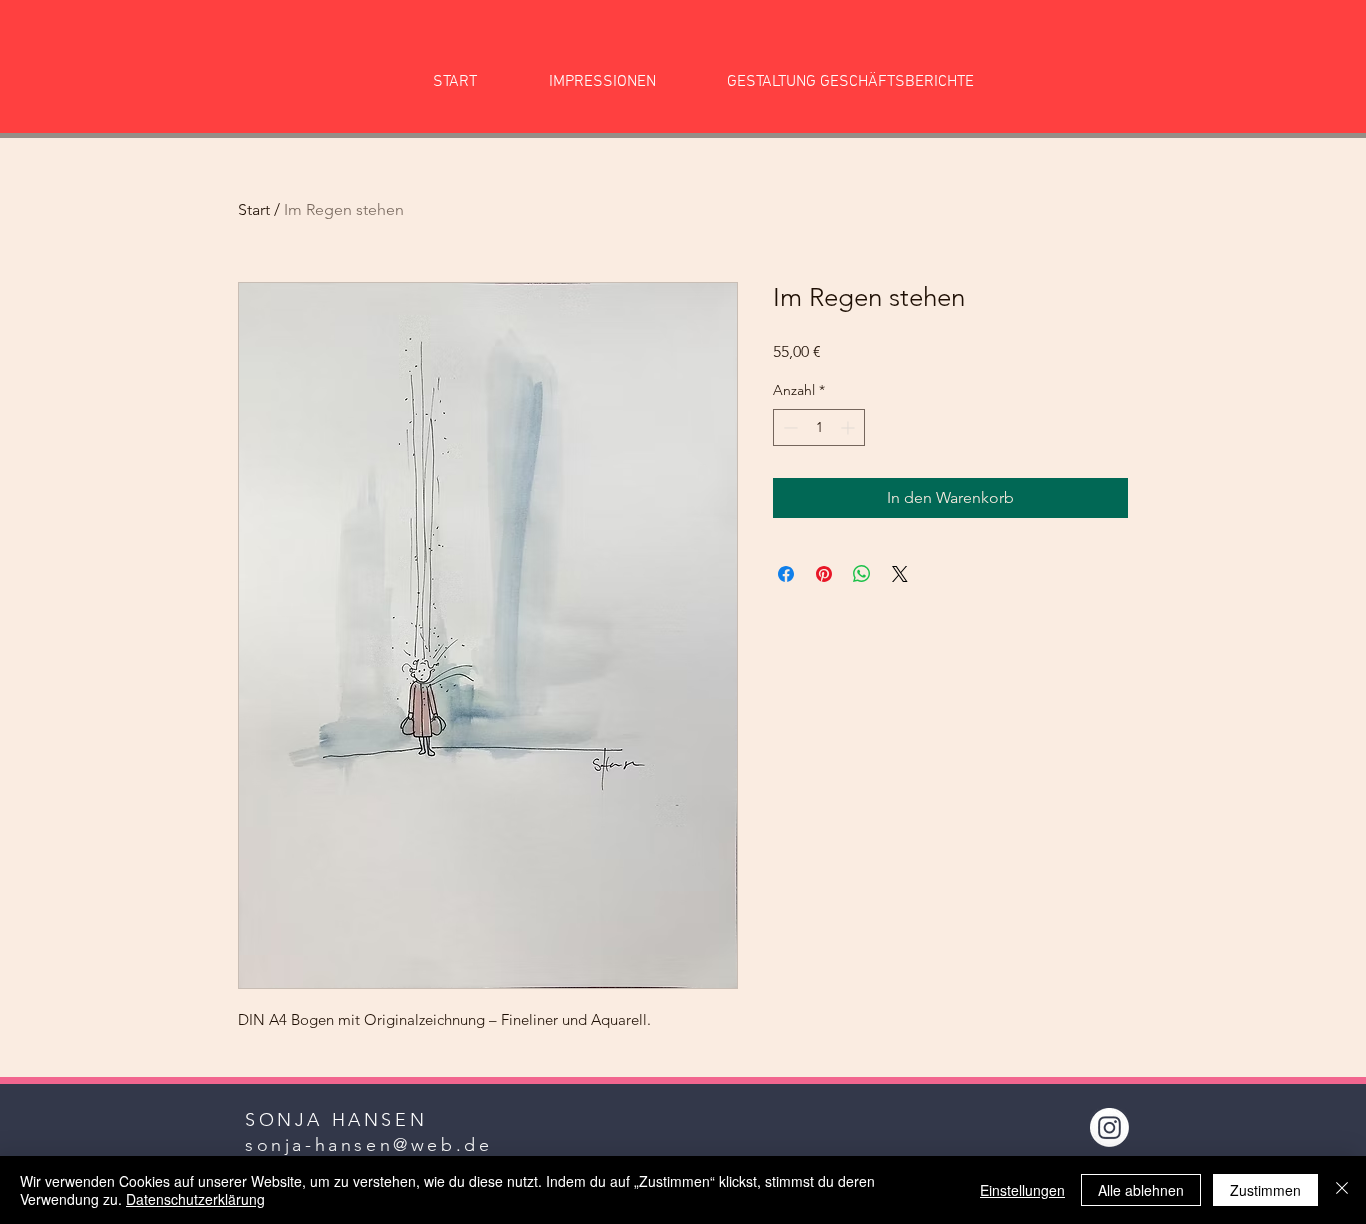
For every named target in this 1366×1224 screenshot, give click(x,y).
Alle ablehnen (1141, 1190)
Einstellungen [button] (1022, 1190)
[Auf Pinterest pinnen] (824, 574)
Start (254, 209)
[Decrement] (788, 427)
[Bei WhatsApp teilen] (862, 574)
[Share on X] (900, 574)
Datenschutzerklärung (195, 1199)
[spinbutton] (819, 427)
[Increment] (849, 427)
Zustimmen (1265, 1190)
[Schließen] (1342, 1190)
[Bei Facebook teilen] (786, 574)
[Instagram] (1109, 1127)
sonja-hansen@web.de (368, 1145)
